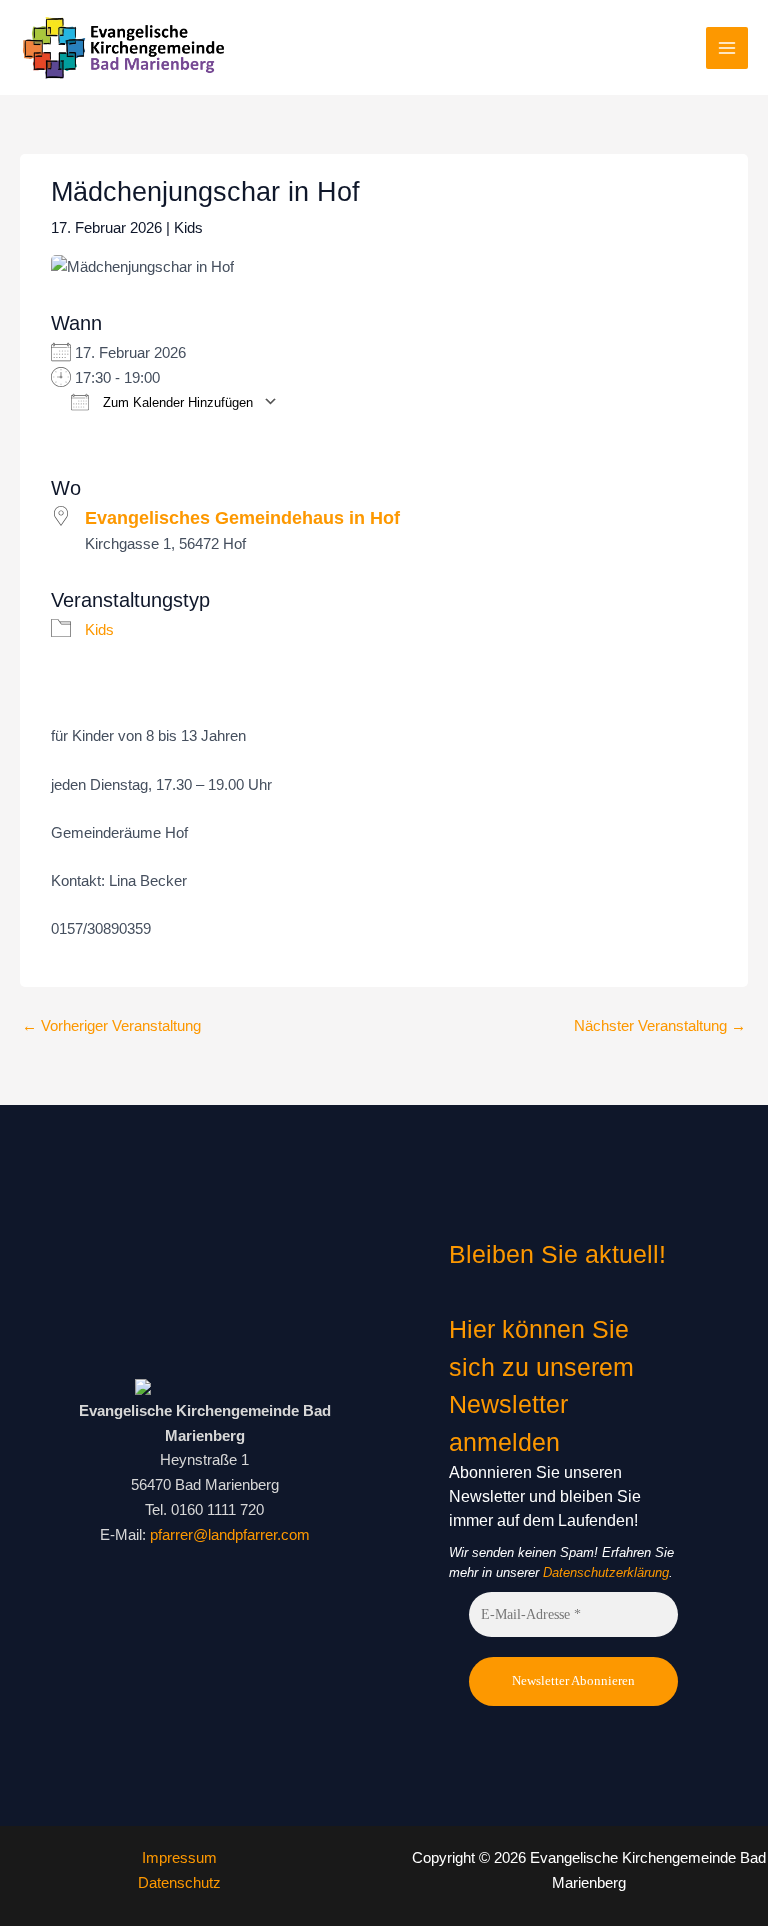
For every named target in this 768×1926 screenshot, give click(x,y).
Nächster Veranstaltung (660, 1026)
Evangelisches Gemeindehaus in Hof (242, 518)
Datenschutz (179, 1883)
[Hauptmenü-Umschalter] (727, 48)
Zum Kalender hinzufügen (176, 402)
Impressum (179, 1858)
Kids (188, 228)
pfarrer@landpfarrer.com (230, 1535)
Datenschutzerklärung (606, 1572)
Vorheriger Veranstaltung (111, 1026)
